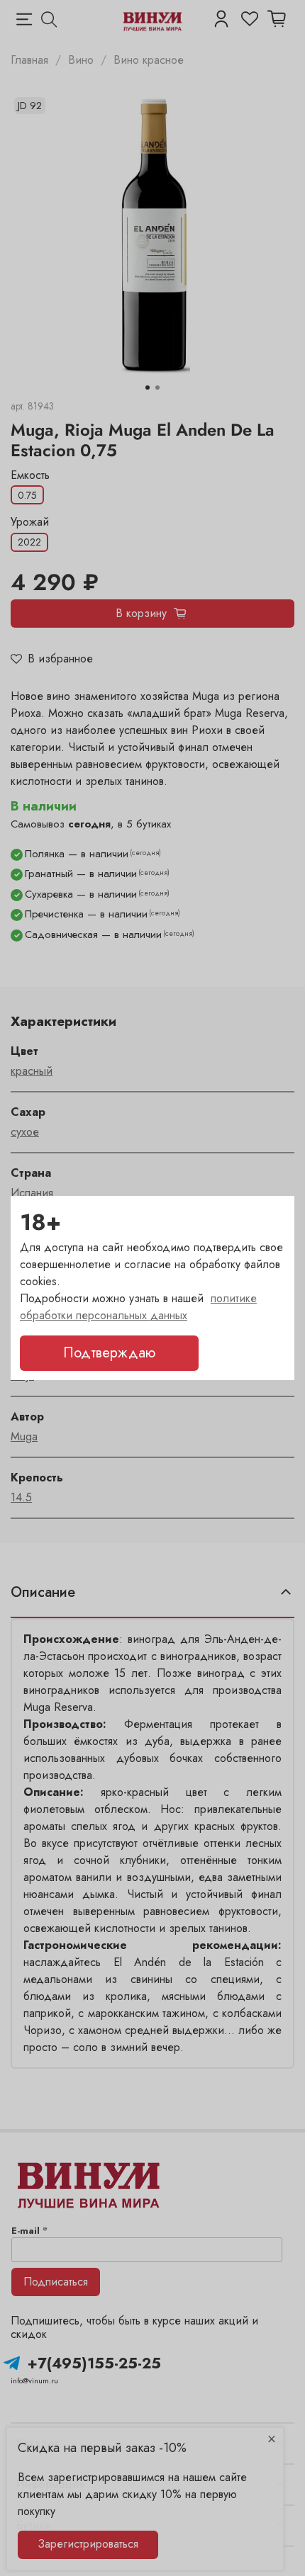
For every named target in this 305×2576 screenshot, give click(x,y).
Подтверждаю (109, 1353)
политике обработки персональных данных (138, 1307)
